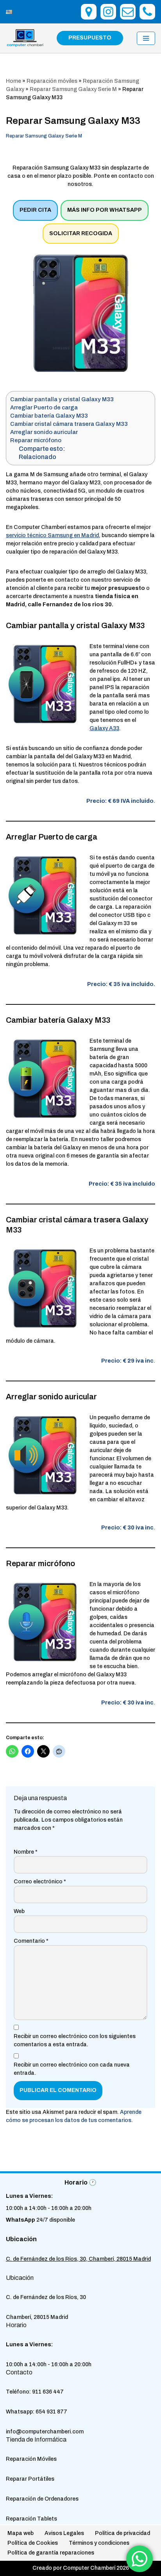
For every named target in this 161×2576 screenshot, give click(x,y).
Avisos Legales (64, 2533)
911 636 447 (48, 2392)
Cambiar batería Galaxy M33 (49, 416)
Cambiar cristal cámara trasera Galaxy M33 (69, 424)
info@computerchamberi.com (45, 2432)
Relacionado (38, 457)
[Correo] (128, 12)
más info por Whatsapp (105, 210)
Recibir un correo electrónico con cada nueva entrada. (72, 2069)
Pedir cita (35, 210)
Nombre (26, 1852)
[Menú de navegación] (146, 38)
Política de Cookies (33, 2543)
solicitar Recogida (81, 233)
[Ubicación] (89, 12)
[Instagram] (108, 12)
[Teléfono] (147, 12)
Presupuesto (90, 38)
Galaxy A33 (104, 728)
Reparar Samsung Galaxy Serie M (73, 89)
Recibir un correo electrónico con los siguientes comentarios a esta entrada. (75, 2041)
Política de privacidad (123, 2533)
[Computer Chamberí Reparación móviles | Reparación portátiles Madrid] (25, 38)
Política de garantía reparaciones (51, 2553)
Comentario (31, 1941)
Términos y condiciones (99, 2543)
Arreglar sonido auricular (44, 432)
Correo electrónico (40, 1882)
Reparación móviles (52, 81)
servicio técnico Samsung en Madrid (52, 535)
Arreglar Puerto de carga (44, 407)
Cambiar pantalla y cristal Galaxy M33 (62, 399)
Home (13, 81)
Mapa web (21, 2533)
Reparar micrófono (36, 440)
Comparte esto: (42, 449)
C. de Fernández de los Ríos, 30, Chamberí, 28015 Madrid (78, 2259)
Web (19, 1912)
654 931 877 (51, 2412)
